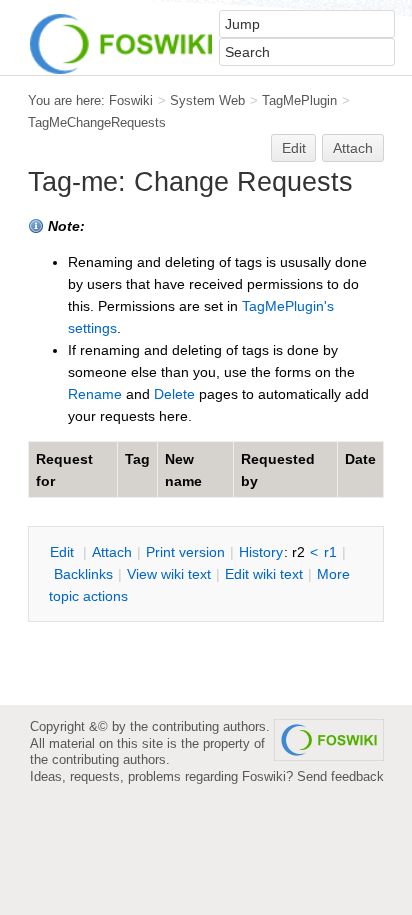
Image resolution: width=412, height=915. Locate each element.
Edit (294, 148)
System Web (207, 100)
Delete (174, 394)
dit (64, 552)
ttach (112, 552)
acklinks (83, 574)
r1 (330, 552)
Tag (137, 459)
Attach (353, 148)
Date (360, 459)
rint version (185, 552)
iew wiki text (169, 574)
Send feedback (340, 776)
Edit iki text (264, 574)
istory (261, 552)
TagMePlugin (299, 100)
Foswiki (131, 100)
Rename (95, 394)
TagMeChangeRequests (97, 122)
